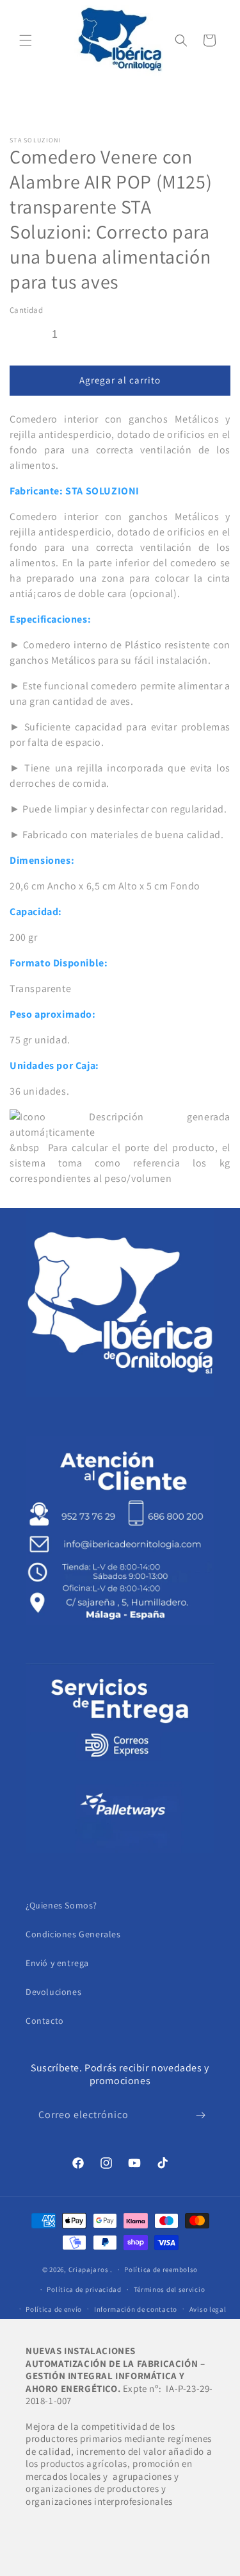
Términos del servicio (170, 2289)
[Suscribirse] (200, 2115)
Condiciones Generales (73, 1934)
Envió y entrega (57, 1963)
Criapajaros (89, 2269)
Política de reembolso (161, 2269)
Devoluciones (53, 1992)
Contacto (45, 2021)
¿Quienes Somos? (61, 1905)
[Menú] (26, 40)
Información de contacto (136, 2309)
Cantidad (26, 310)
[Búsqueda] (181, 40)
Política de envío (54, 2309)
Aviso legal (208, 2309)
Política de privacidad (84, 2289)
